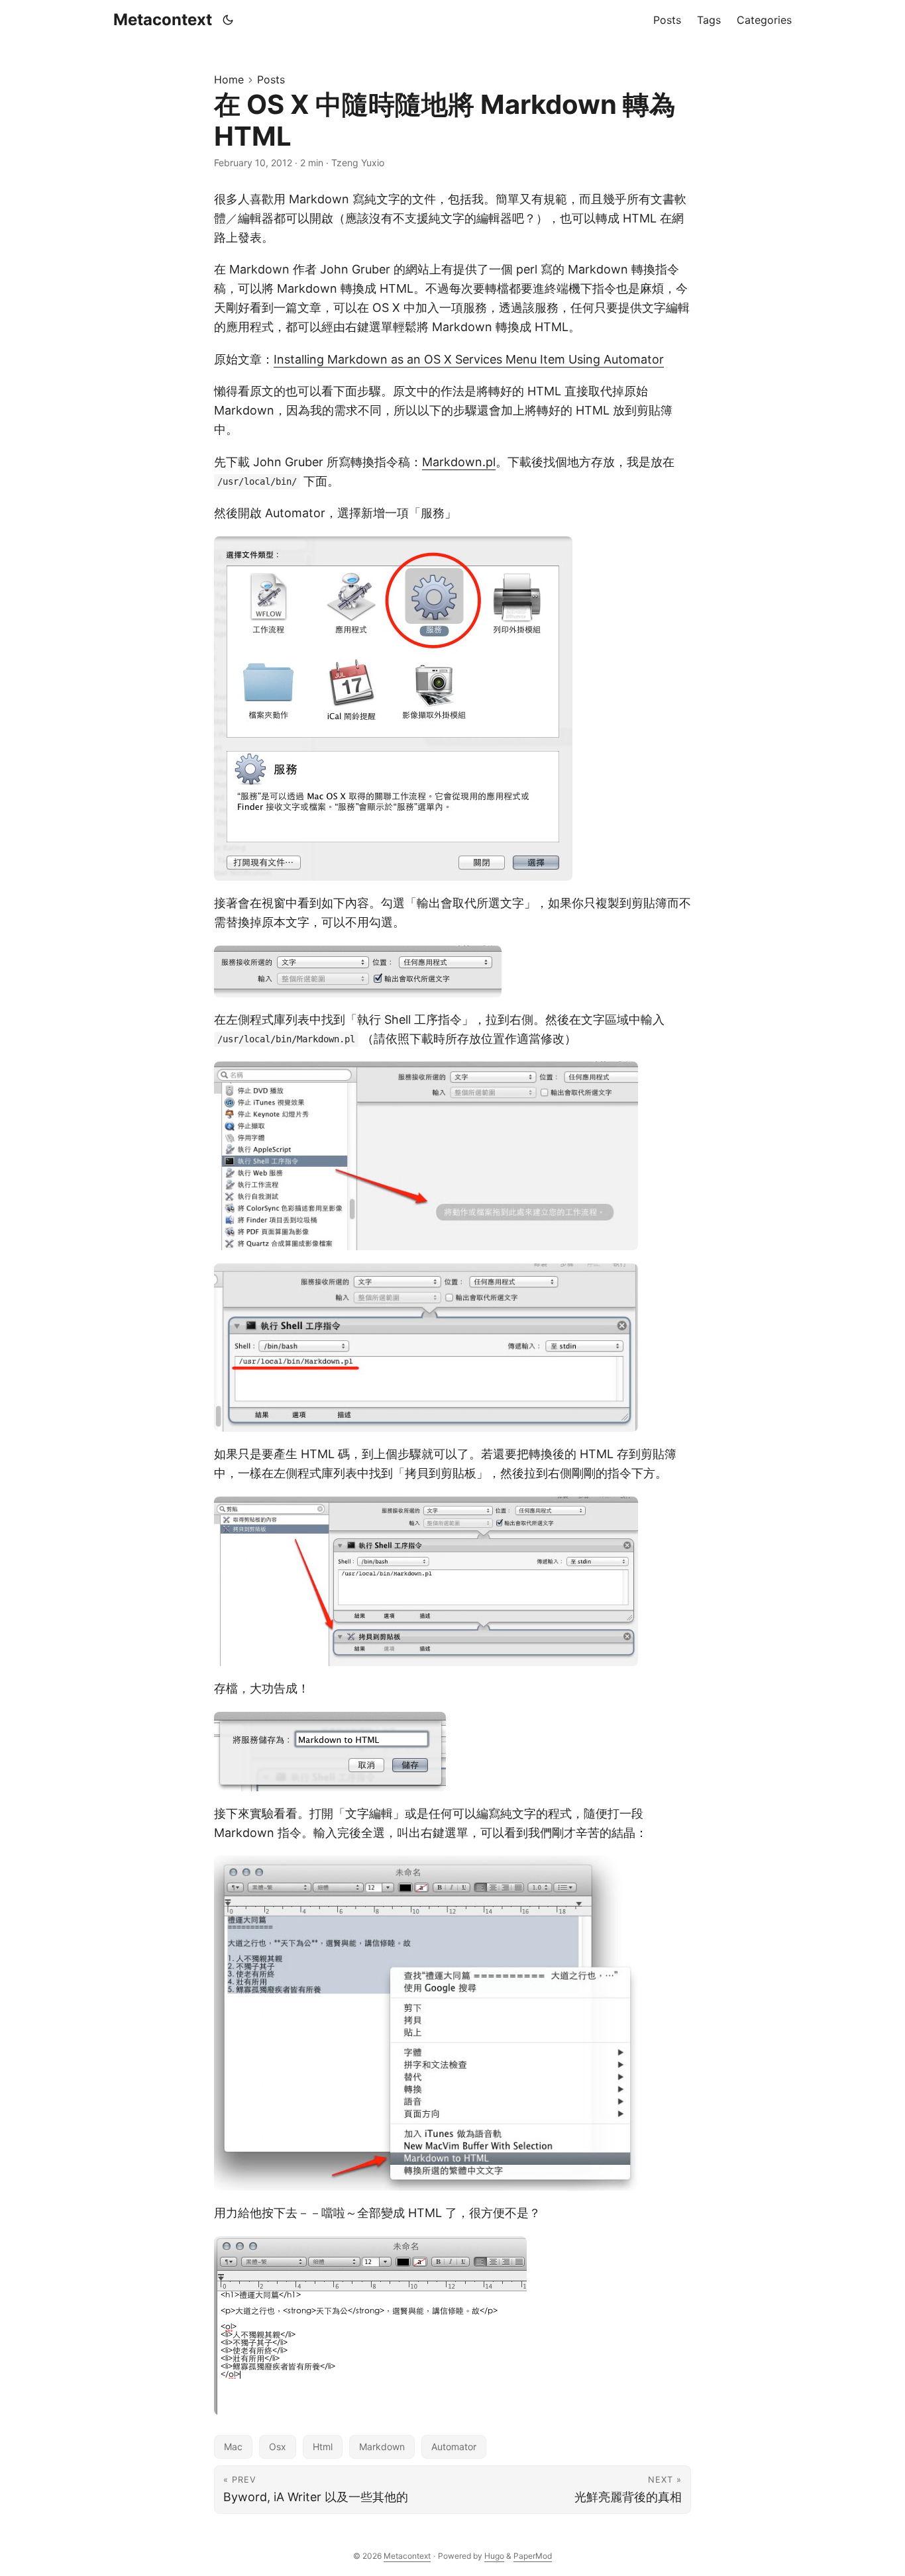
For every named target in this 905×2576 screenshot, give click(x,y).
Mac (233, 2447)
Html (323, 2447)
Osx (278, 2447)
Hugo (494, 2556)
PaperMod (533, 2556)
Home (229, 79)
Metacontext (163, 20)
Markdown (382, 2447)
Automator (454, 2447)
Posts (271, 79)
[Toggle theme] (228, 20)
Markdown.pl (459, 462)
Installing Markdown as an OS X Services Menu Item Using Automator (469, 359)
